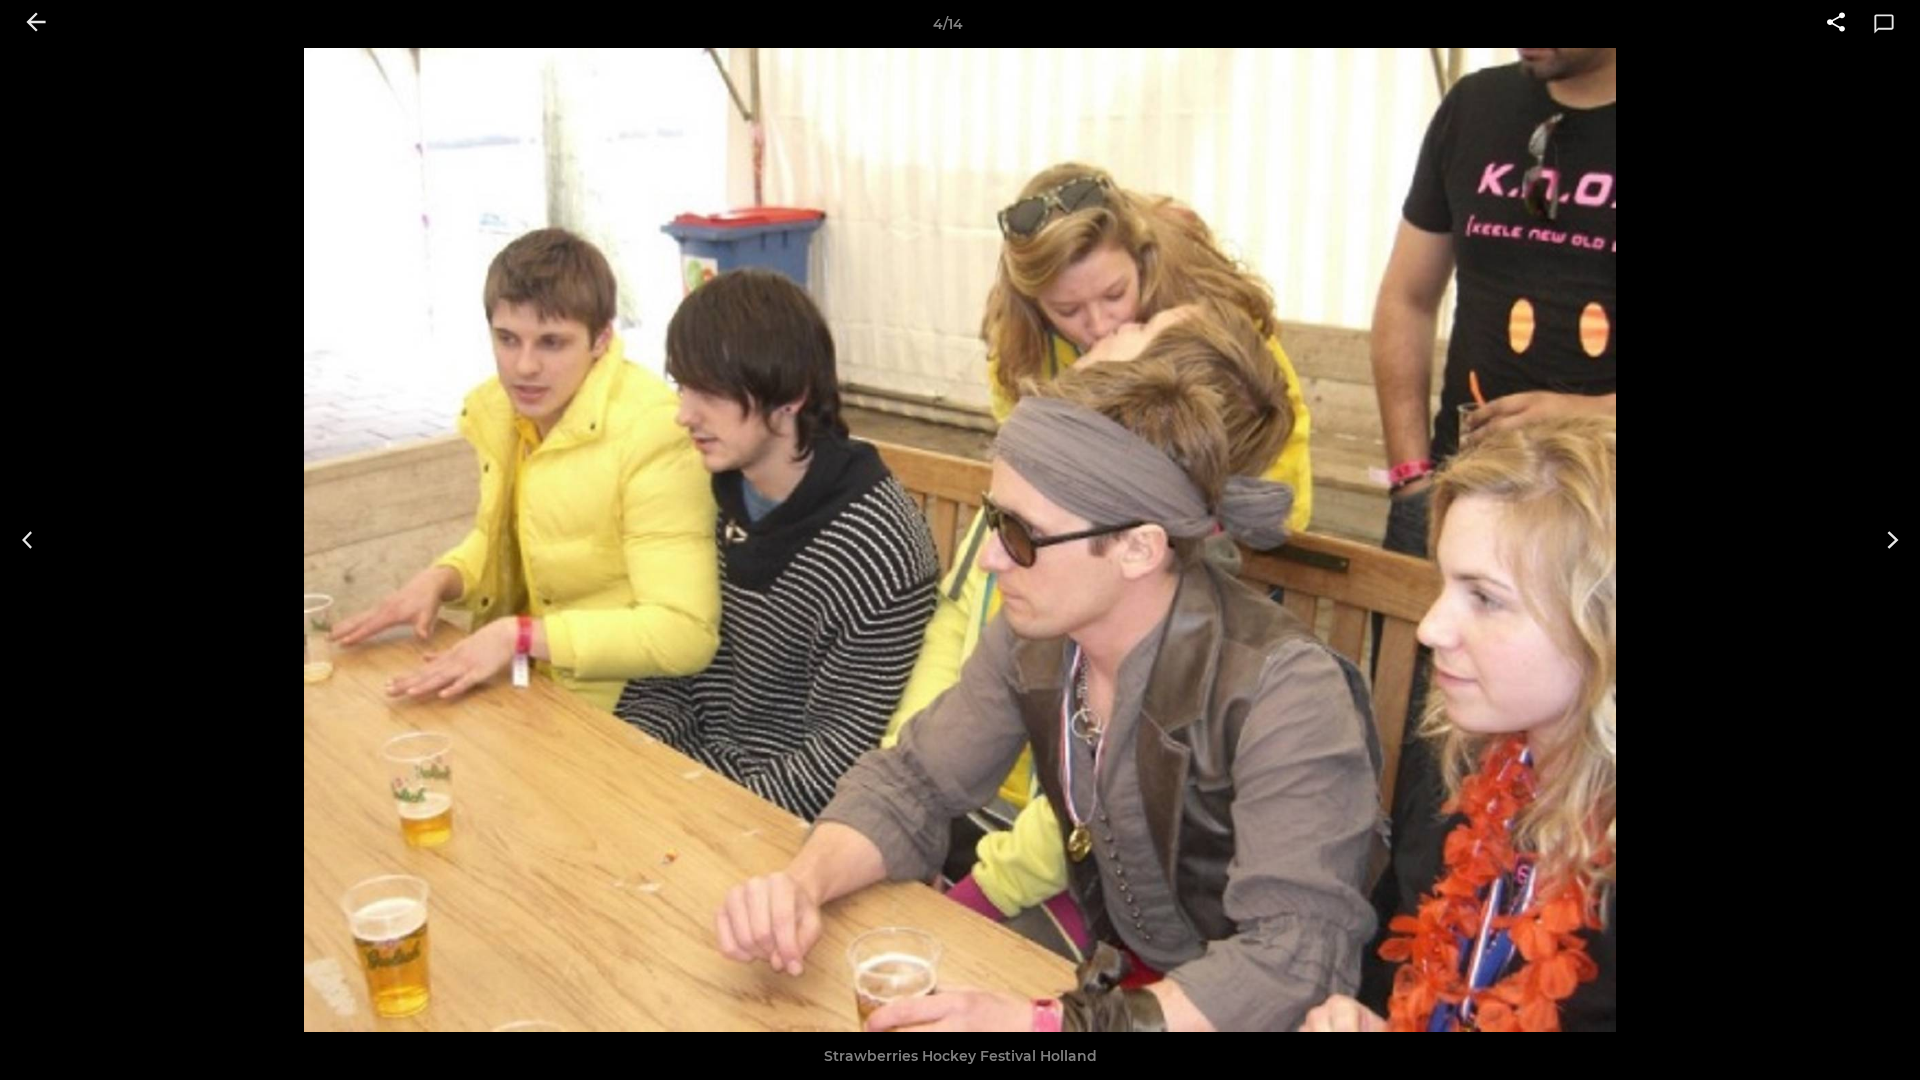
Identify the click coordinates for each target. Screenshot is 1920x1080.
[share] (1836, 24)
